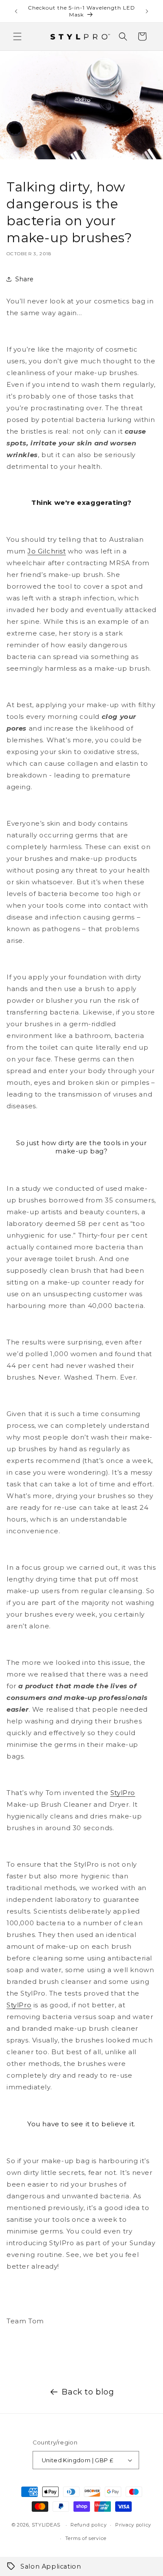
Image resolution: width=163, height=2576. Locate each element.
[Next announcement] (147, 11)
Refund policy (88, 2525)
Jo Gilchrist (47, 551)
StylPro (123, 1793)
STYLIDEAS (46, 2525)
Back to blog (88, 2392)
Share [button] (25, 279)
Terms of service (86, 2538)
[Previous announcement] (16, 11)
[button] (17, 36)
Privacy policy (133, 2525)
